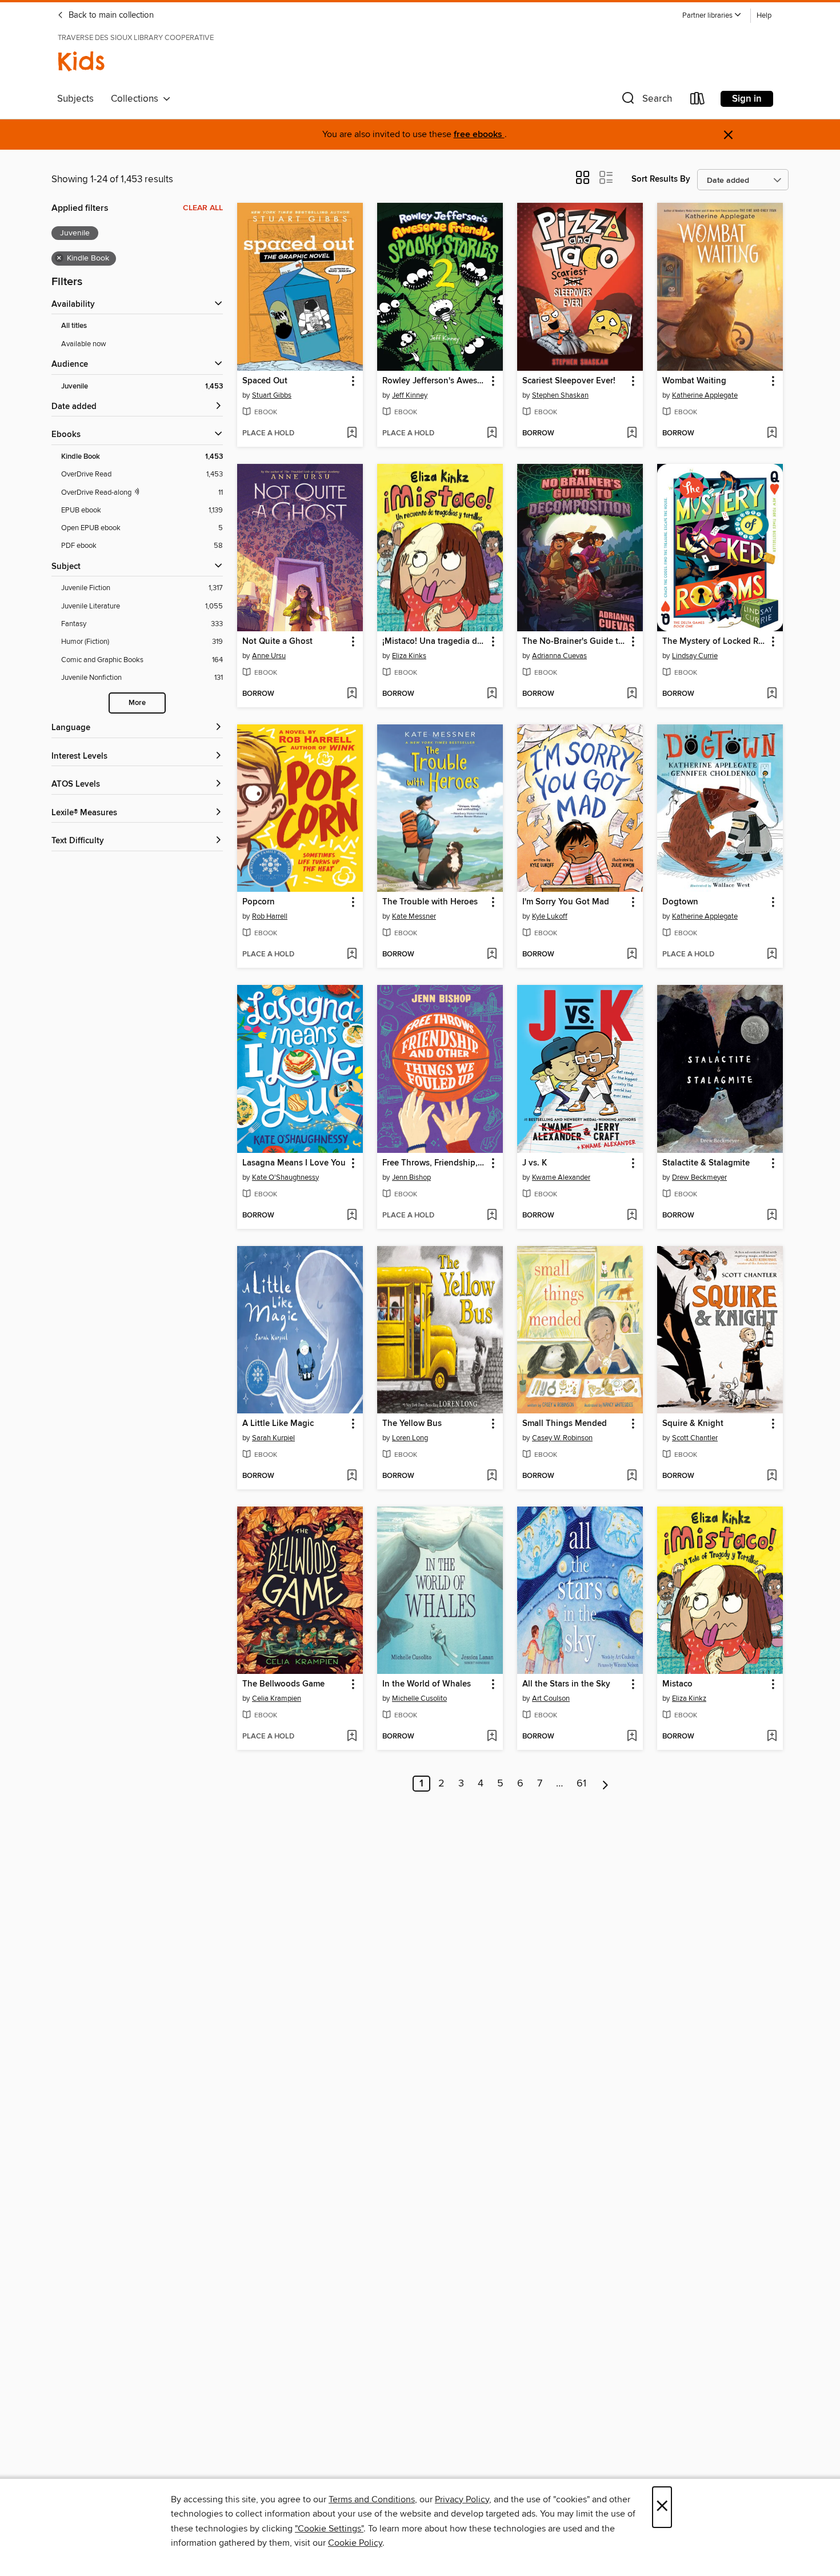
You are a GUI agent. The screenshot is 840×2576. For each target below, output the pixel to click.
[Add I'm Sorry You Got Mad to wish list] (632, 955)
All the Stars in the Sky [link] (566, 1684)
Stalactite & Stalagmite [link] (706, 1163)
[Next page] (605, 1784)
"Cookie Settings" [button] (329, 2529)
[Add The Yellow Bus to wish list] (492, 1476)
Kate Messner (414, 916)
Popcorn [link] (259, 902)
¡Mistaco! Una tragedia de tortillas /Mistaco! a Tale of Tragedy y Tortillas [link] (435, 642)
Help (764, 16)
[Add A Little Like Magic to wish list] (352, 1476)
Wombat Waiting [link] (694, 381)
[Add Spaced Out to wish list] (352, 434)
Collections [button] (137, 99)
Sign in (747, 99)
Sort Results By (661, 179)
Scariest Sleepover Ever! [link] (569, 381)
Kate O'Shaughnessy (285, 1177)
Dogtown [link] (680, 902)
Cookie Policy (355, 2543)
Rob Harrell (270, 916)
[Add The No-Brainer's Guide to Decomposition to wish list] (632, 694)
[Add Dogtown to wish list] (772, 955)
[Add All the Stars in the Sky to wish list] (632, 1737)
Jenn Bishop (411, 1177)
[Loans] (698, 101)
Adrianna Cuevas (559, 656)
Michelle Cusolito (419, 1698)
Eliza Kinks (409, 656)
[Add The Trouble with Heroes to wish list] (492, 955)
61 (581, 1784)
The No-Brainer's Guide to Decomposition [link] (575, 642)
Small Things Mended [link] (565, 1424)
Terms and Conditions (372, 2499)
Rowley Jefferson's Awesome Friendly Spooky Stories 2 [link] (435, 381)
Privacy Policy (462, 2499)
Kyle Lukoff (550, 916)
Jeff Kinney (410, 395)
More (137, 703)
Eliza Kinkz (689, 1698)
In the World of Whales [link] (427, 1684)
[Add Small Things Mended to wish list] (632, 1476)
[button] (712, 16)
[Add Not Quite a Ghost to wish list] (352, 694)
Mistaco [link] (677, 1684)
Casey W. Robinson (562, 1438)
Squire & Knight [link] (693, 1424)
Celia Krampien (277, 1698)
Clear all (203, 208)
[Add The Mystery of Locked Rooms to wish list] (772, 694)
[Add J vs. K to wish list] (632, 1216)
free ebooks (479, 135)
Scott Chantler (695, 1438)
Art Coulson (551, 1698)
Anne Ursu (269, 656)
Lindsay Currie (695, 656)
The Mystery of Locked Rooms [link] (715, 642)
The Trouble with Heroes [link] (430, 902)
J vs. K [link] (535, 1163)
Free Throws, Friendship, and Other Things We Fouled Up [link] (435, 1163)
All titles (74, 326)
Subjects (75, 99)
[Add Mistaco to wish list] (772, 1737)
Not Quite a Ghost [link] (277, 642)
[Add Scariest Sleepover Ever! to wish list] (632, 434)
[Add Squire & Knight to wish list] (772, 1476)
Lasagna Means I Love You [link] (294, 1163)
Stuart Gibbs (272, 395)
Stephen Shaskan (560, 395)
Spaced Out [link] (265, 381)
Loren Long (410, 1438)
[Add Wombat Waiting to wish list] (772, 434)
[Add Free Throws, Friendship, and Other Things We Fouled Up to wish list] (492, 1216)
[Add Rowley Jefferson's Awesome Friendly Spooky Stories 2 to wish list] (492, 434)
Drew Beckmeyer (699, 1177)
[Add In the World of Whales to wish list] (492, 1737)
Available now (84, 344)
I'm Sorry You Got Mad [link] (566, 902)
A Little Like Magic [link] (278, 1424)
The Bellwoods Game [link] (283, 1684)
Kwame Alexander (561, 1177)
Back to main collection (110, 15)
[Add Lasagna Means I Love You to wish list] (352, 1216)
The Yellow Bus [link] (412, 1424)
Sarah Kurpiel (273, 1438)
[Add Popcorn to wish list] (352, 955)
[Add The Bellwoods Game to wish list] (352, 1737)
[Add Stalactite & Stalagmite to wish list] (772, 1216)
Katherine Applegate (705, 395)
